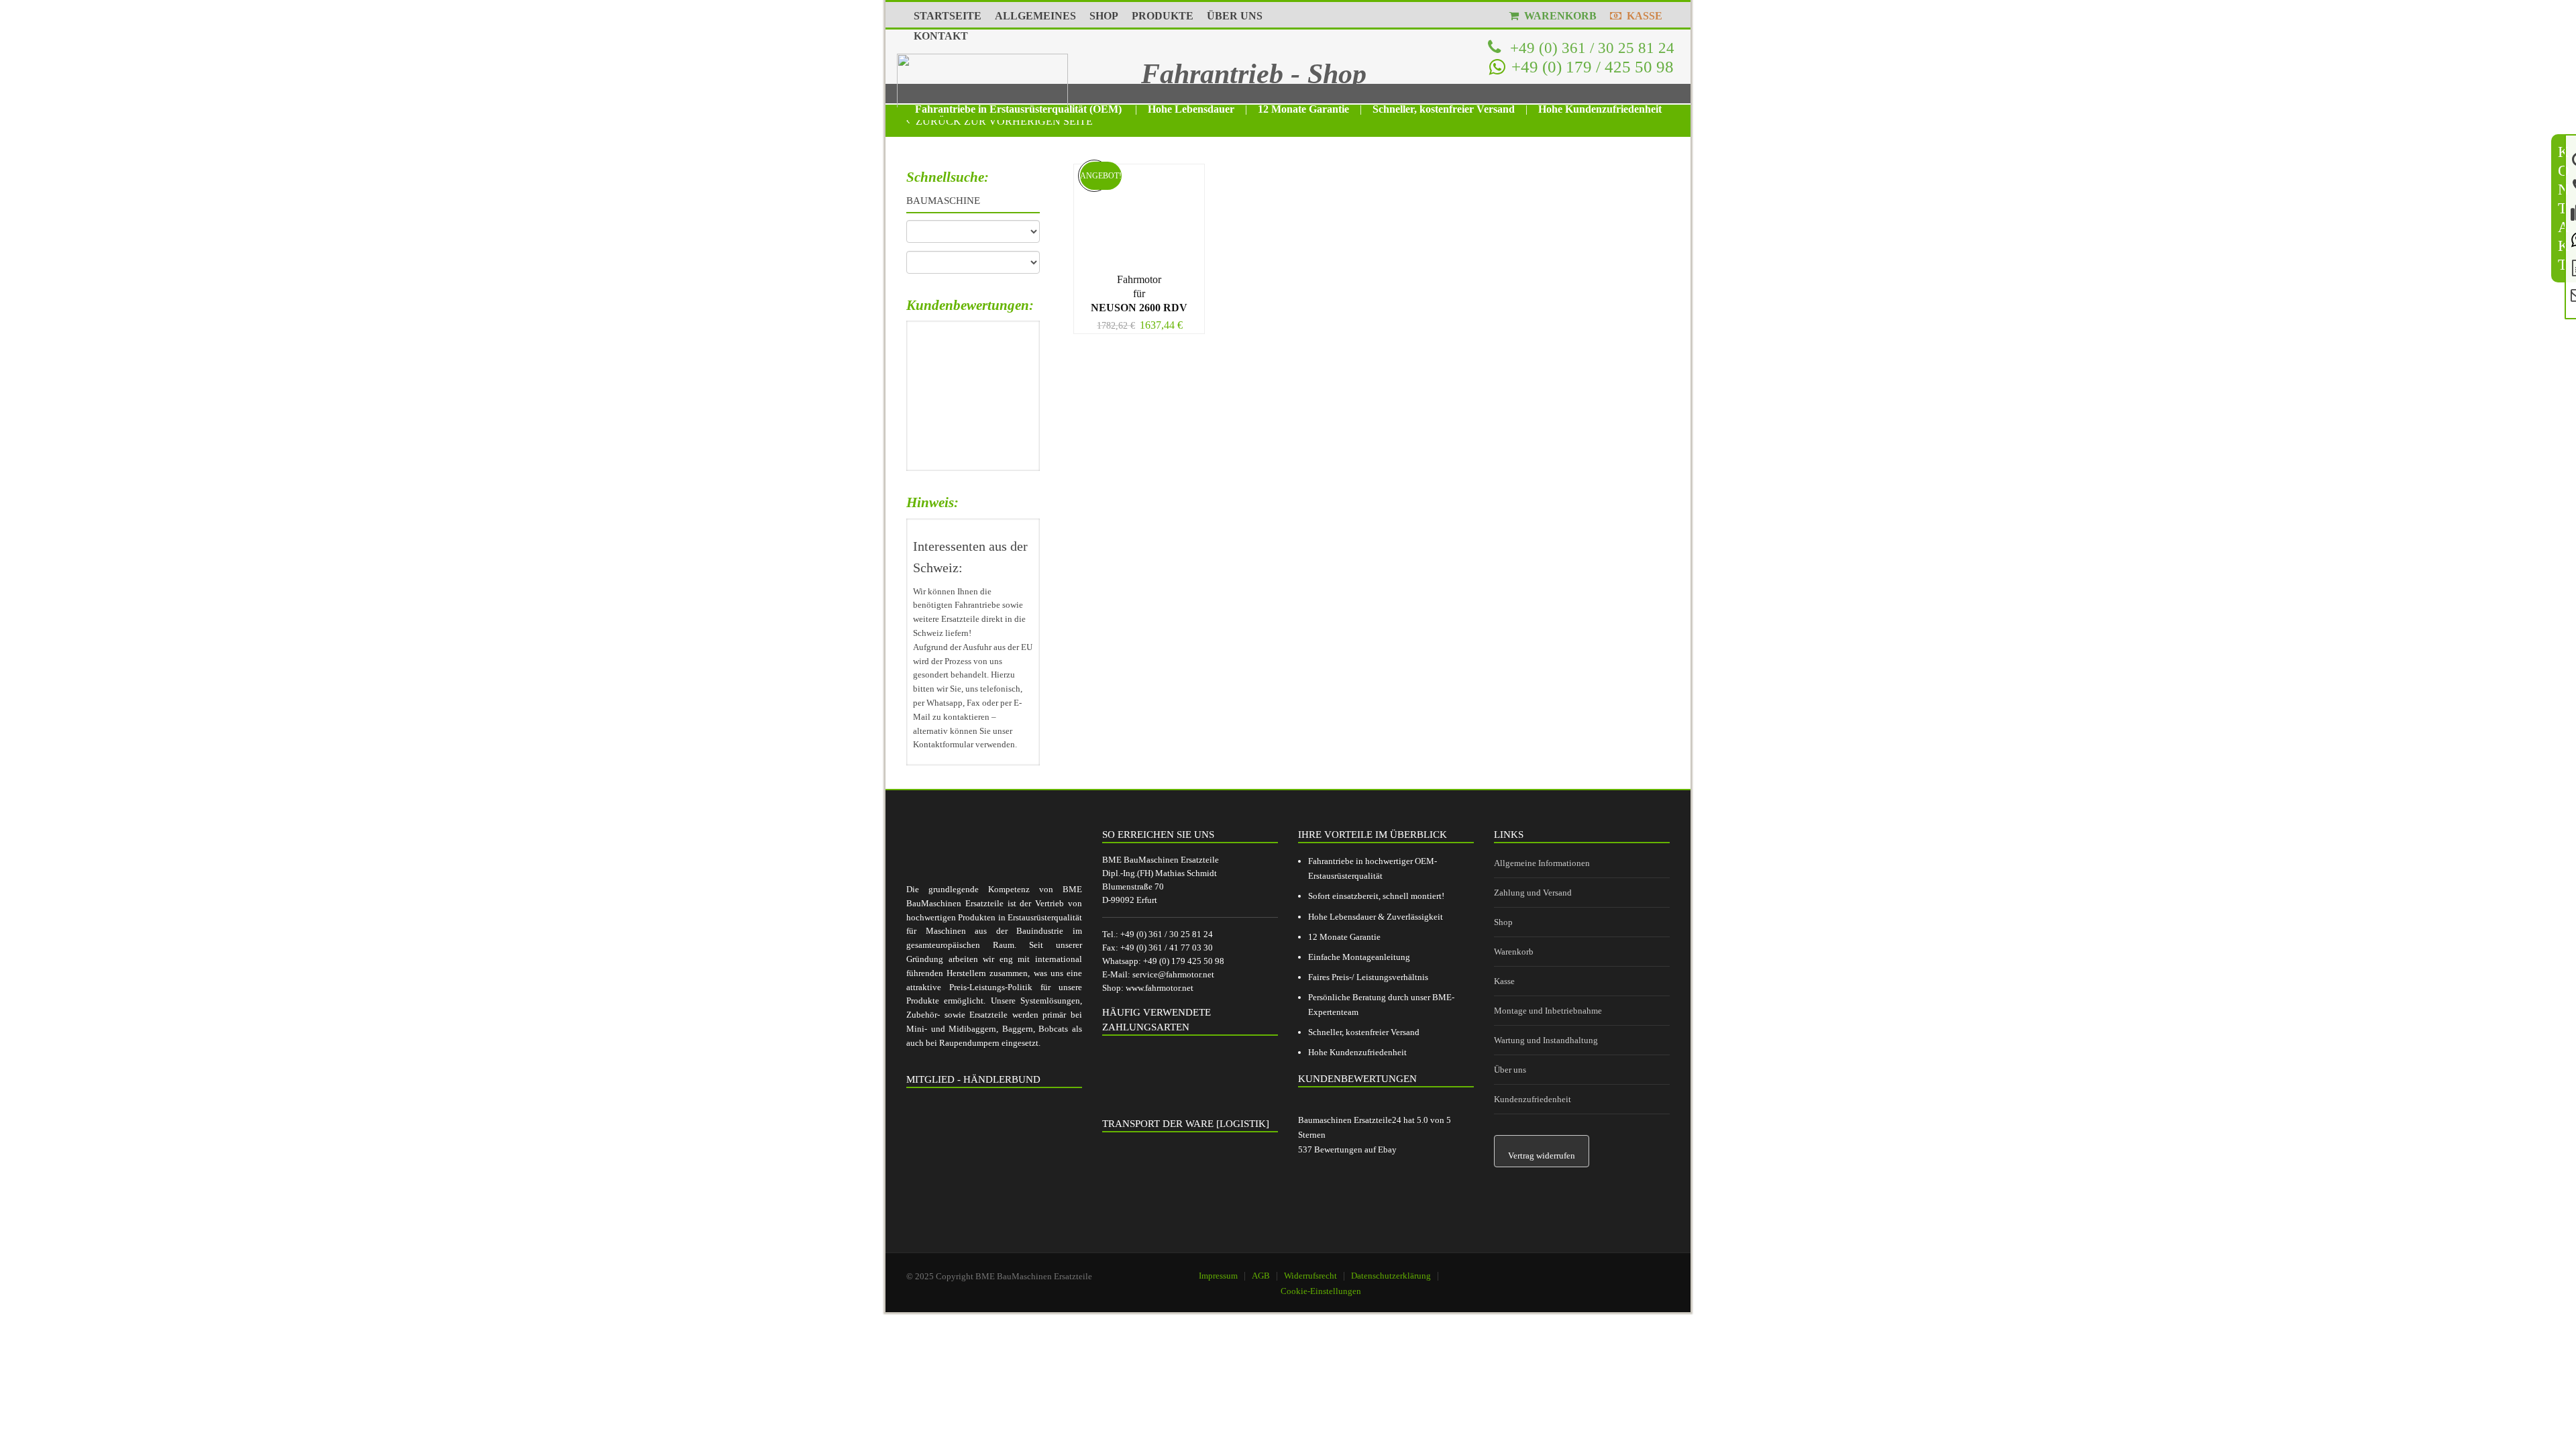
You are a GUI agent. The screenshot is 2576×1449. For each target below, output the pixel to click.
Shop (1503, 922)
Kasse (1504, 981)
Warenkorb (1514, 952)
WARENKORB (1558, 16)
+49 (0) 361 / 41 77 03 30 (1167, 948)
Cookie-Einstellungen (1321, 1291)
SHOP (1104, 16)
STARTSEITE (948, 16)
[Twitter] (1648, 1270)
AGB (1261, 1276)
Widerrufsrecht (1310, 1276)
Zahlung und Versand (1533, 893)
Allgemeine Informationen (1542, 863)
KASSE (1642, 16)
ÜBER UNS (1235, 16)
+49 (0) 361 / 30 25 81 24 (1590, 48)
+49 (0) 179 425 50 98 (1184, 961)
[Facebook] (1614, 1270)
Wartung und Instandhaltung (1546, 1040)
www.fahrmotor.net (1160, 988)
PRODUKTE (1163, 16)
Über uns (1510, 1070)
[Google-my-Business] (1580, 1270)
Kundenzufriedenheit (1533, 1099)
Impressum (1218, 1276)
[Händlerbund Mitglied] (994, 1161)
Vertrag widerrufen (1542, 1156)
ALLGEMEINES (1035, 16)
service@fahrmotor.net (1173, 974)
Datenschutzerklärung (1391, 1276)
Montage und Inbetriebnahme (1548, 1011)
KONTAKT (941, 36)
